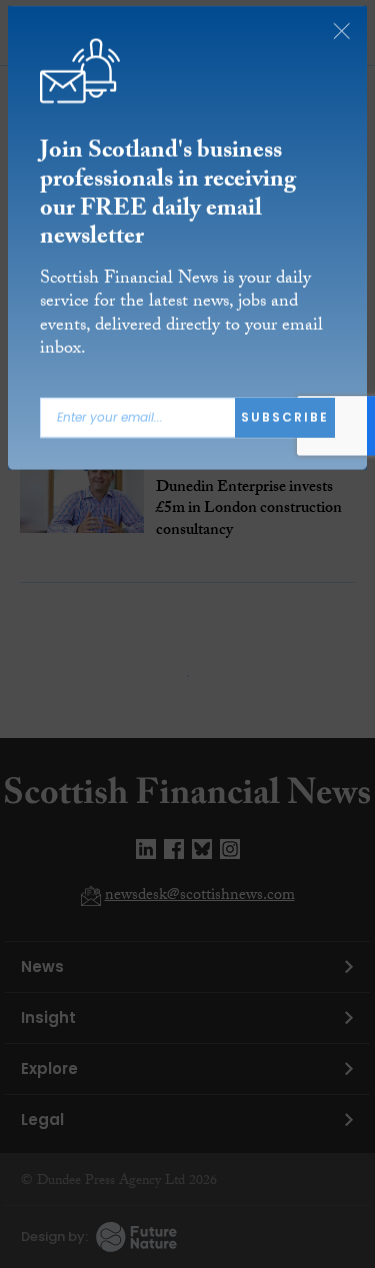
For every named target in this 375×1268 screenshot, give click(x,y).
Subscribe (285, 419)
